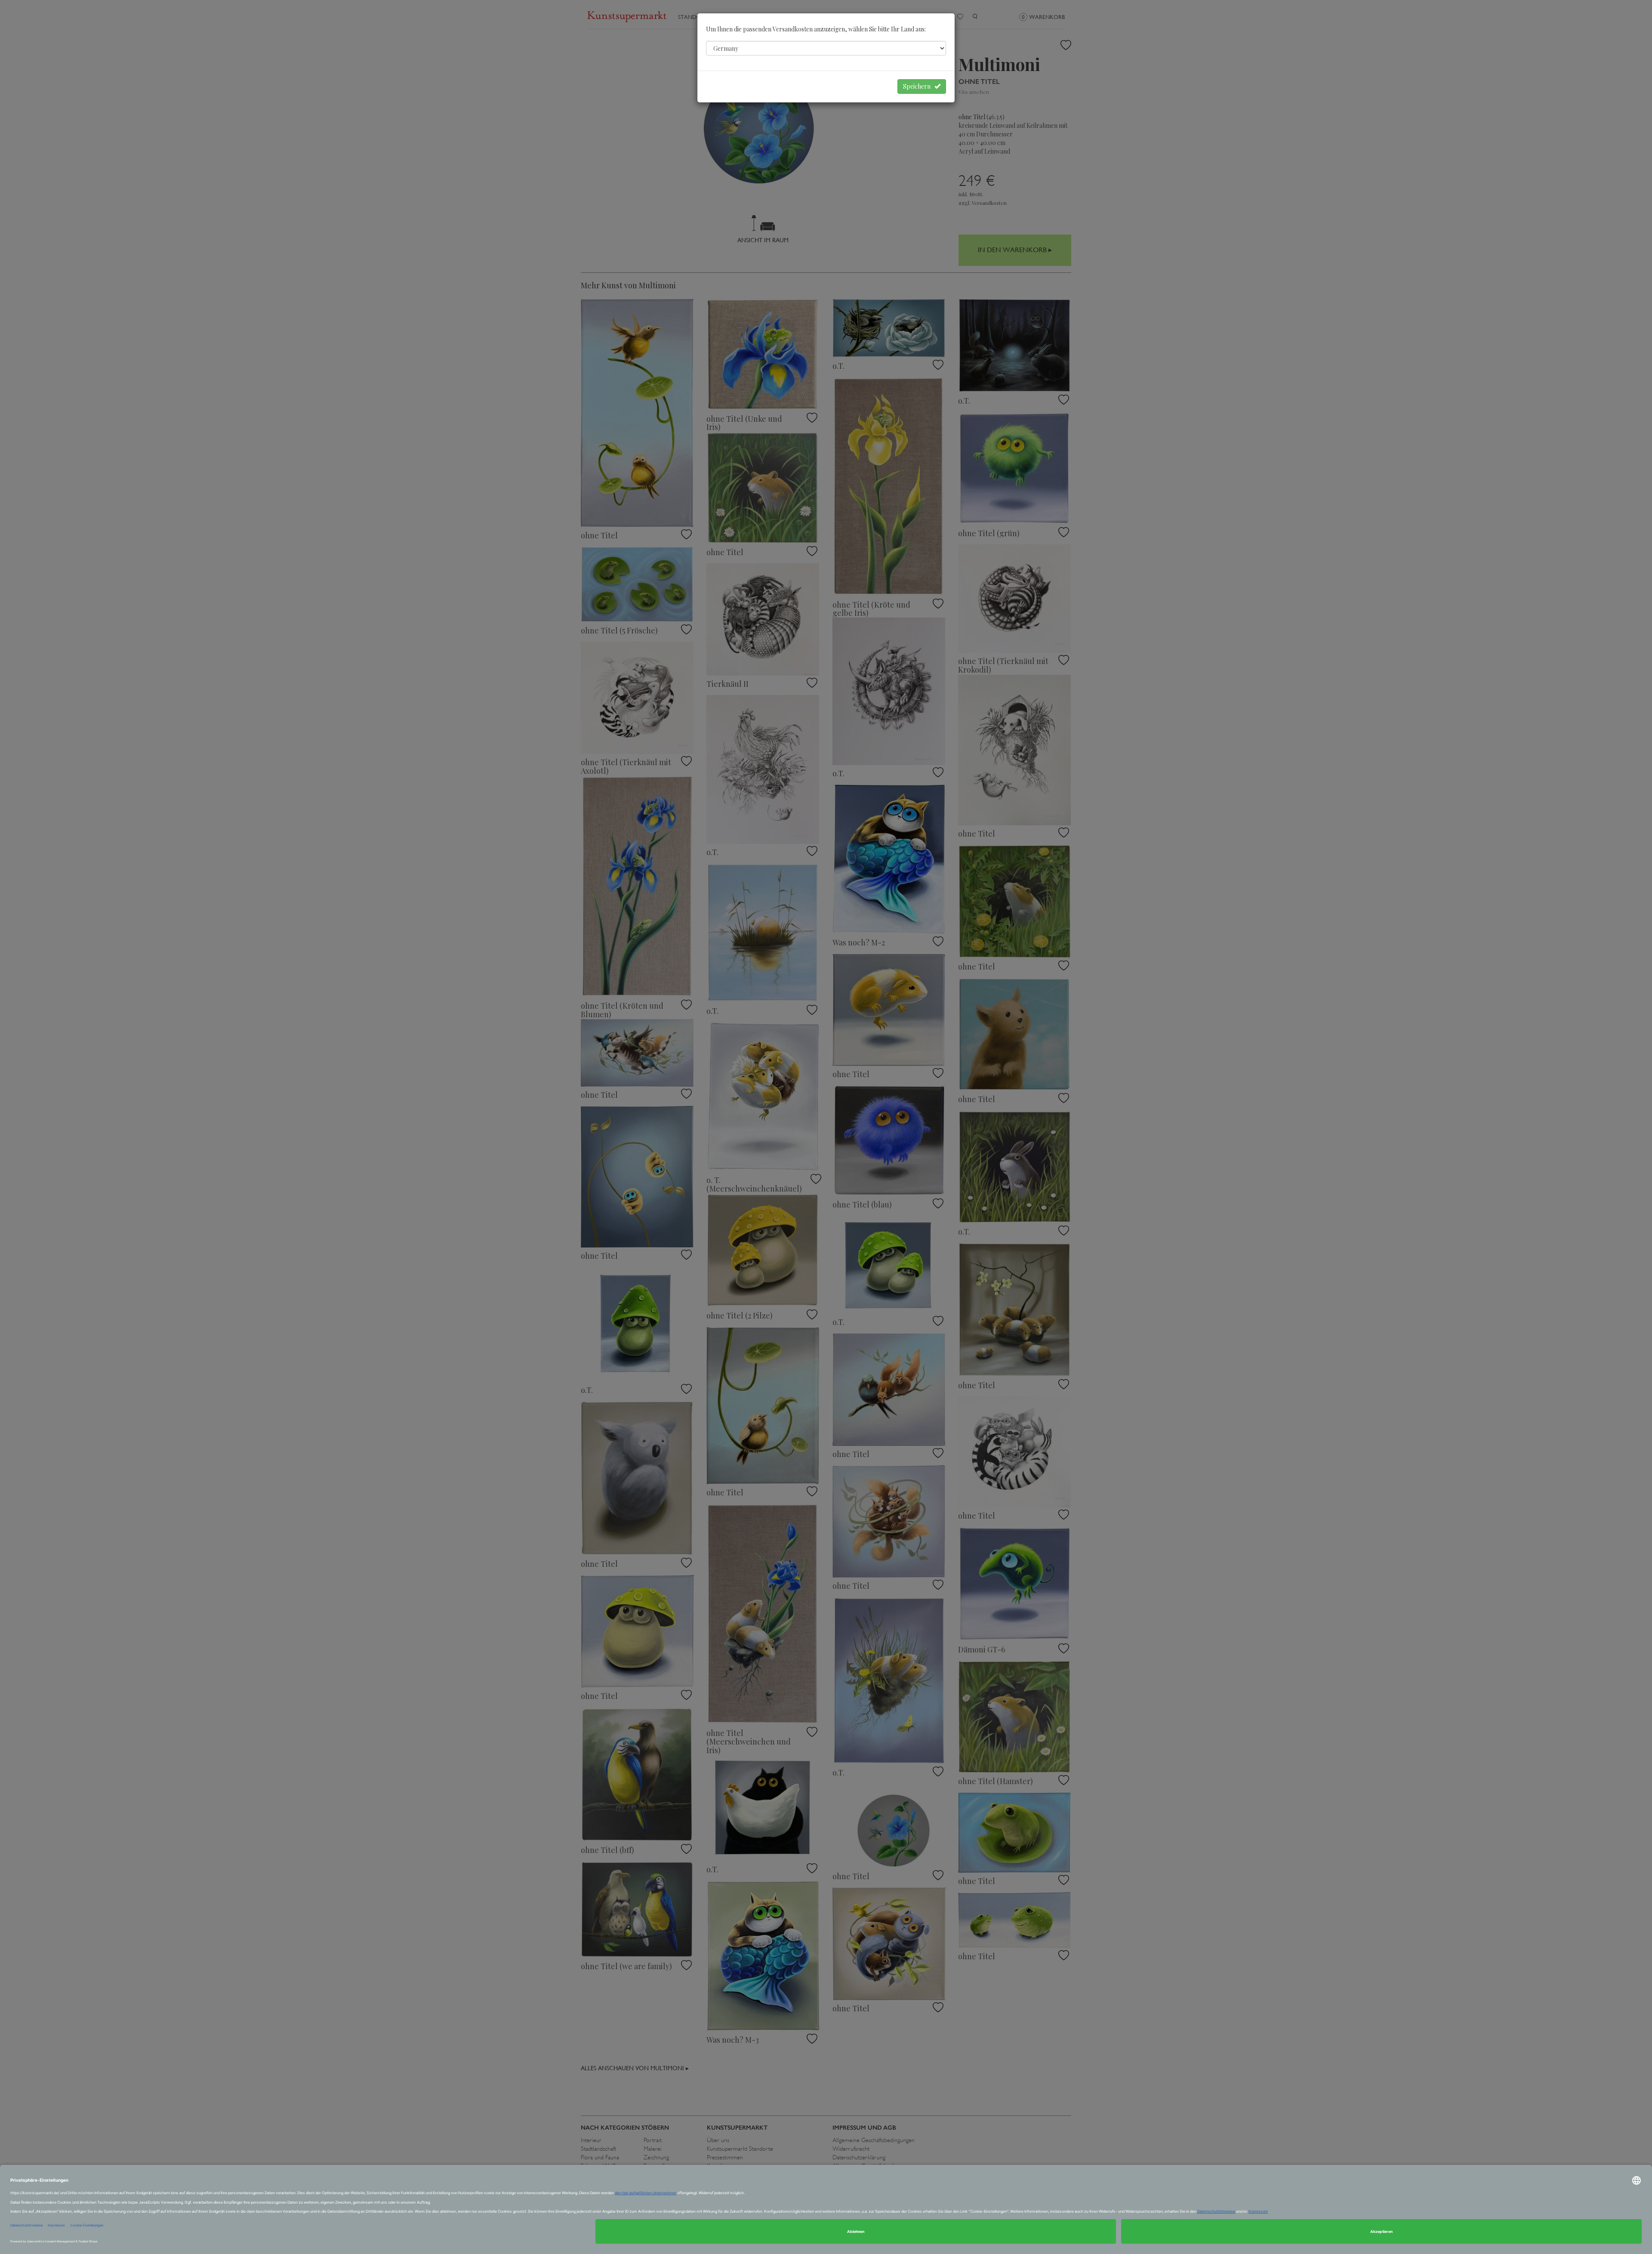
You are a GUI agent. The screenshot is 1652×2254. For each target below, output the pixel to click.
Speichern (919, 86)
